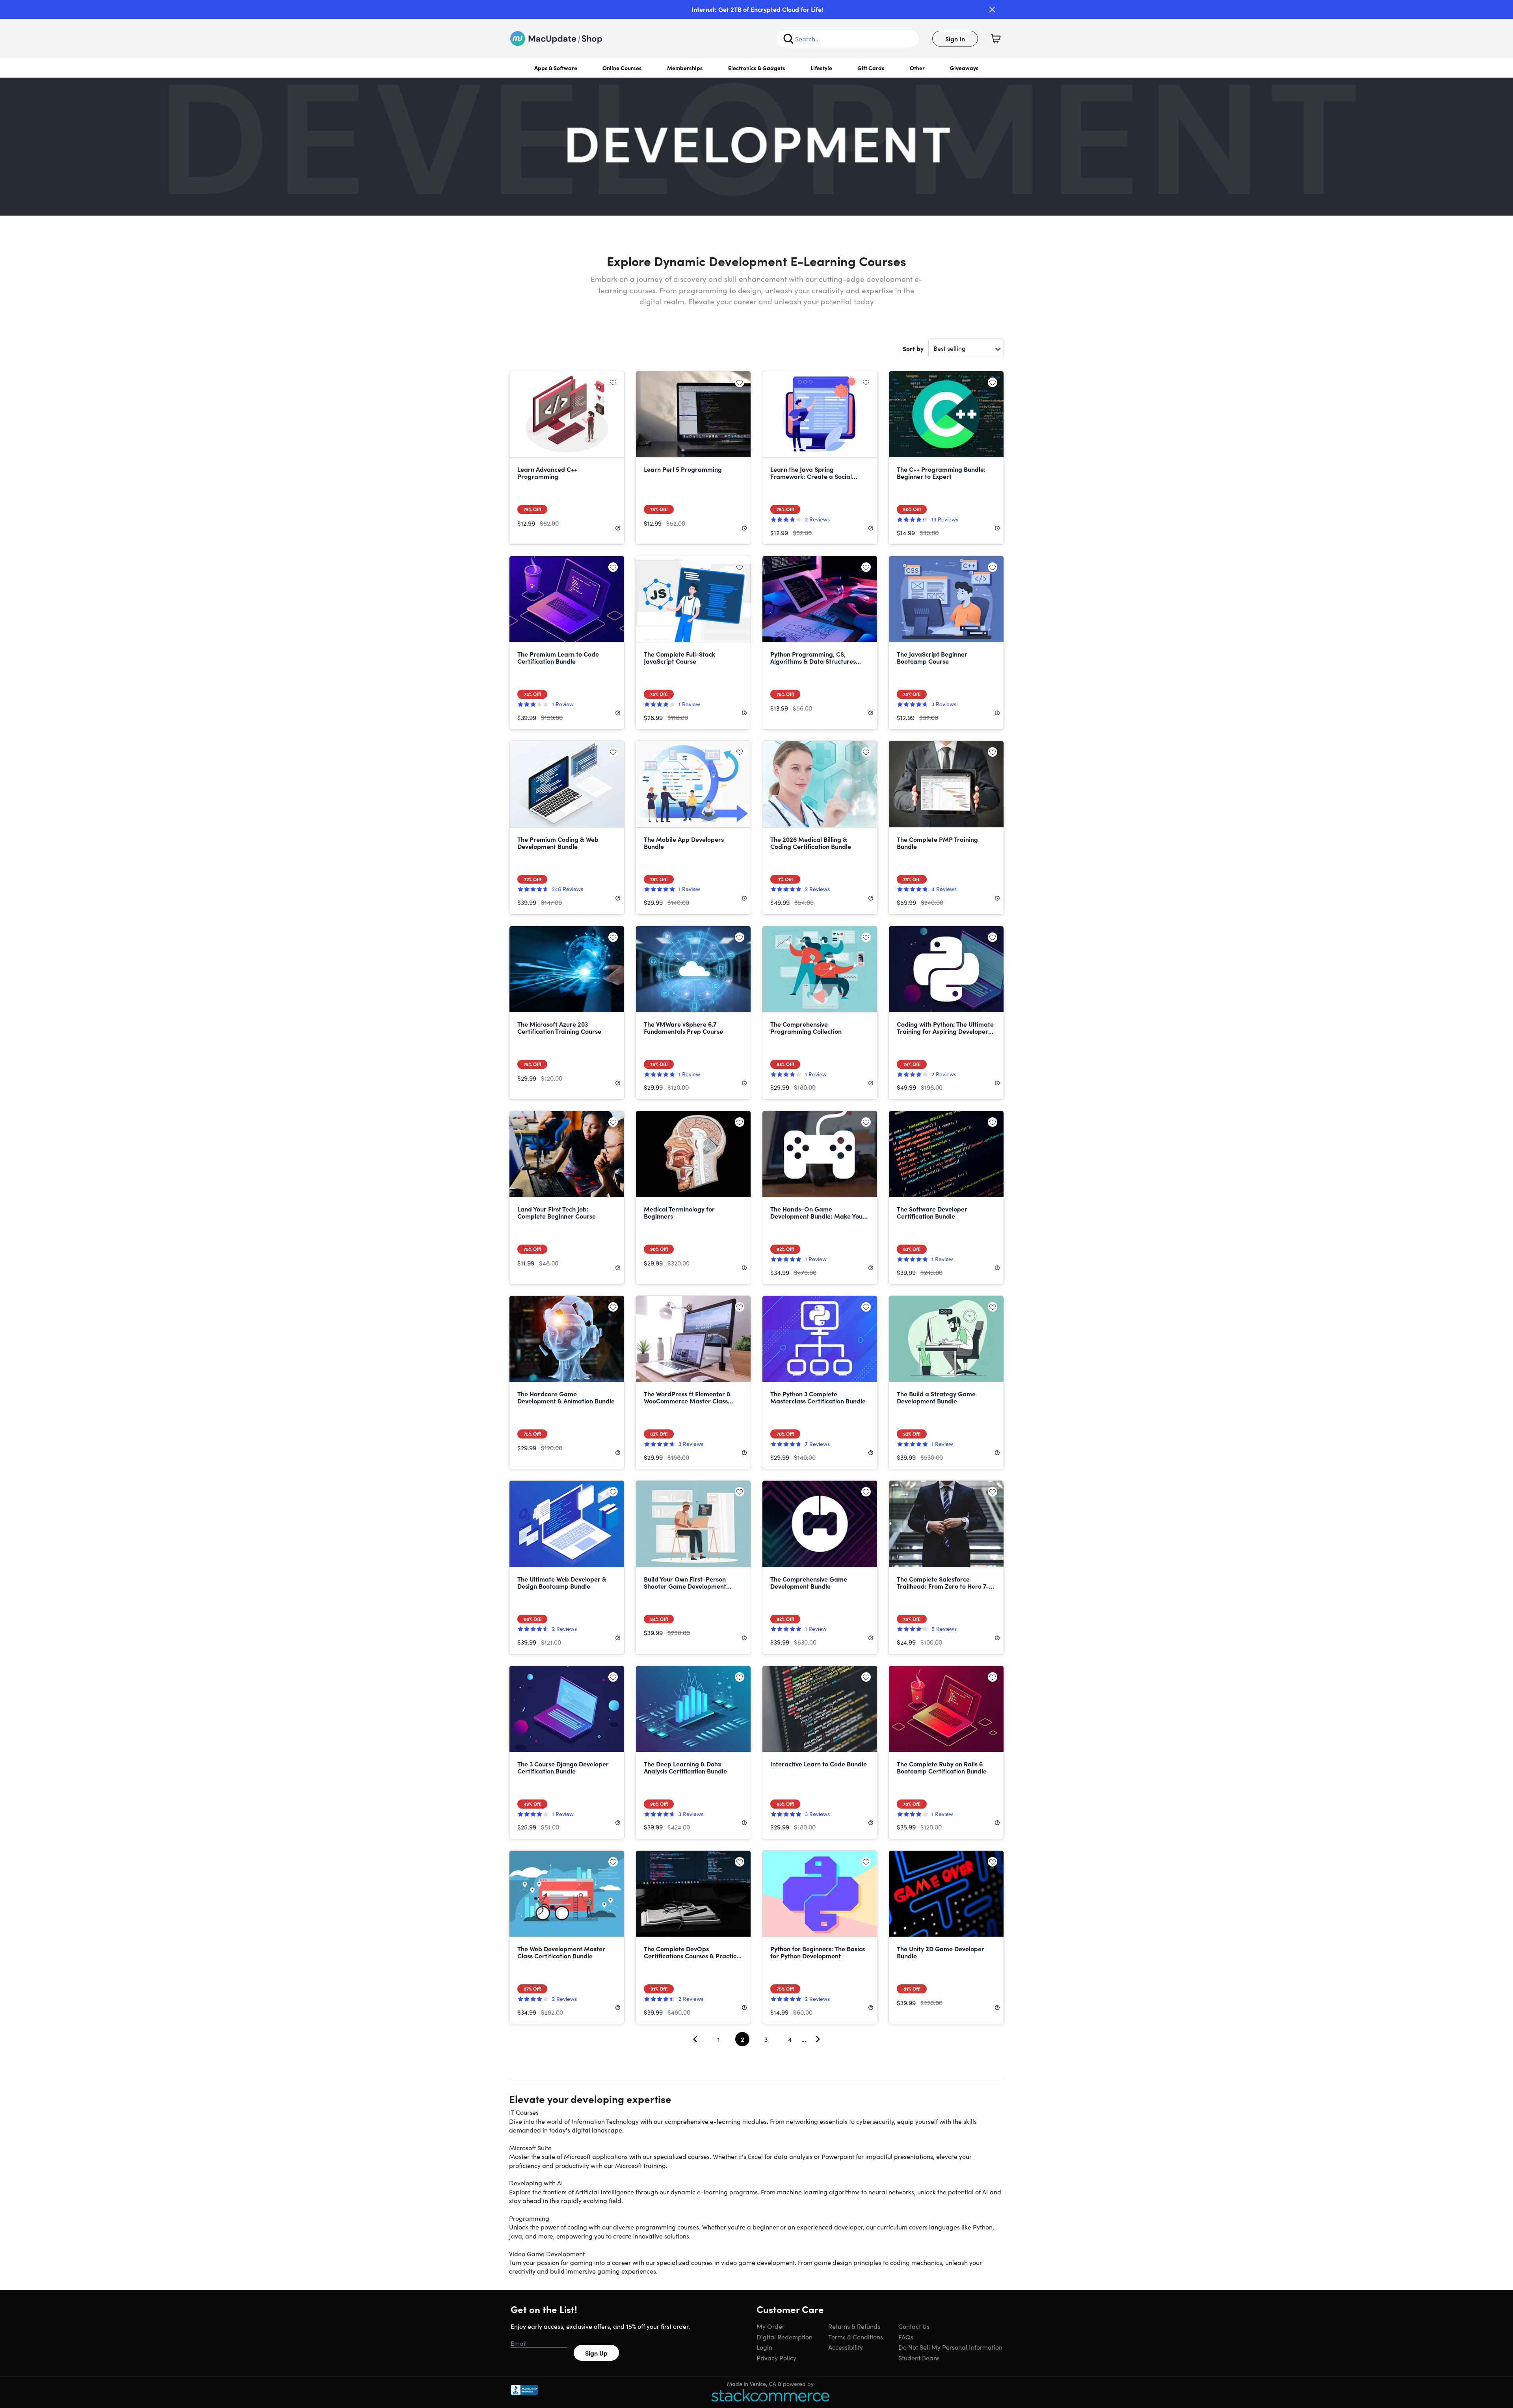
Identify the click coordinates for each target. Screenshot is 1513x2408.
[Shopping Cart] (996, 39)
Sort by (913, 348)
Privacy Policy (776, 2358)
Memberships (685, 68)
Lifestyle (821, 68)
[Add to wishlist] (613, 382)
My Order (770, 2326)
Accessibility (846, 2347)
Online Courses (622, 68)
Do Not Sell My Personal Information (950, 2347)
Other (917, 68)
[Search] (788, 39)
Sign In (955, 39)
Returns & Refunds (854, 2326)
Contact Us (914, 2326)
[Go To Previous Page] (695, 2039)
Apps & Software (556, 68)
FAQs (906, 2337)
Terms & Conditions (856, 2337)
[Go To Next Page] (818, 2039)
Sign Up (596, 2353)
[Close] (992, 9)
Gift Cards (871, 68)
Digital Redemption (784, 2337)
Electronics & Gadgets (757, 68)
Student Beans (919, 2358)
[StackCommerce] (770, 2395)
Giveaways (964, 68)
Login (764, 2347)
